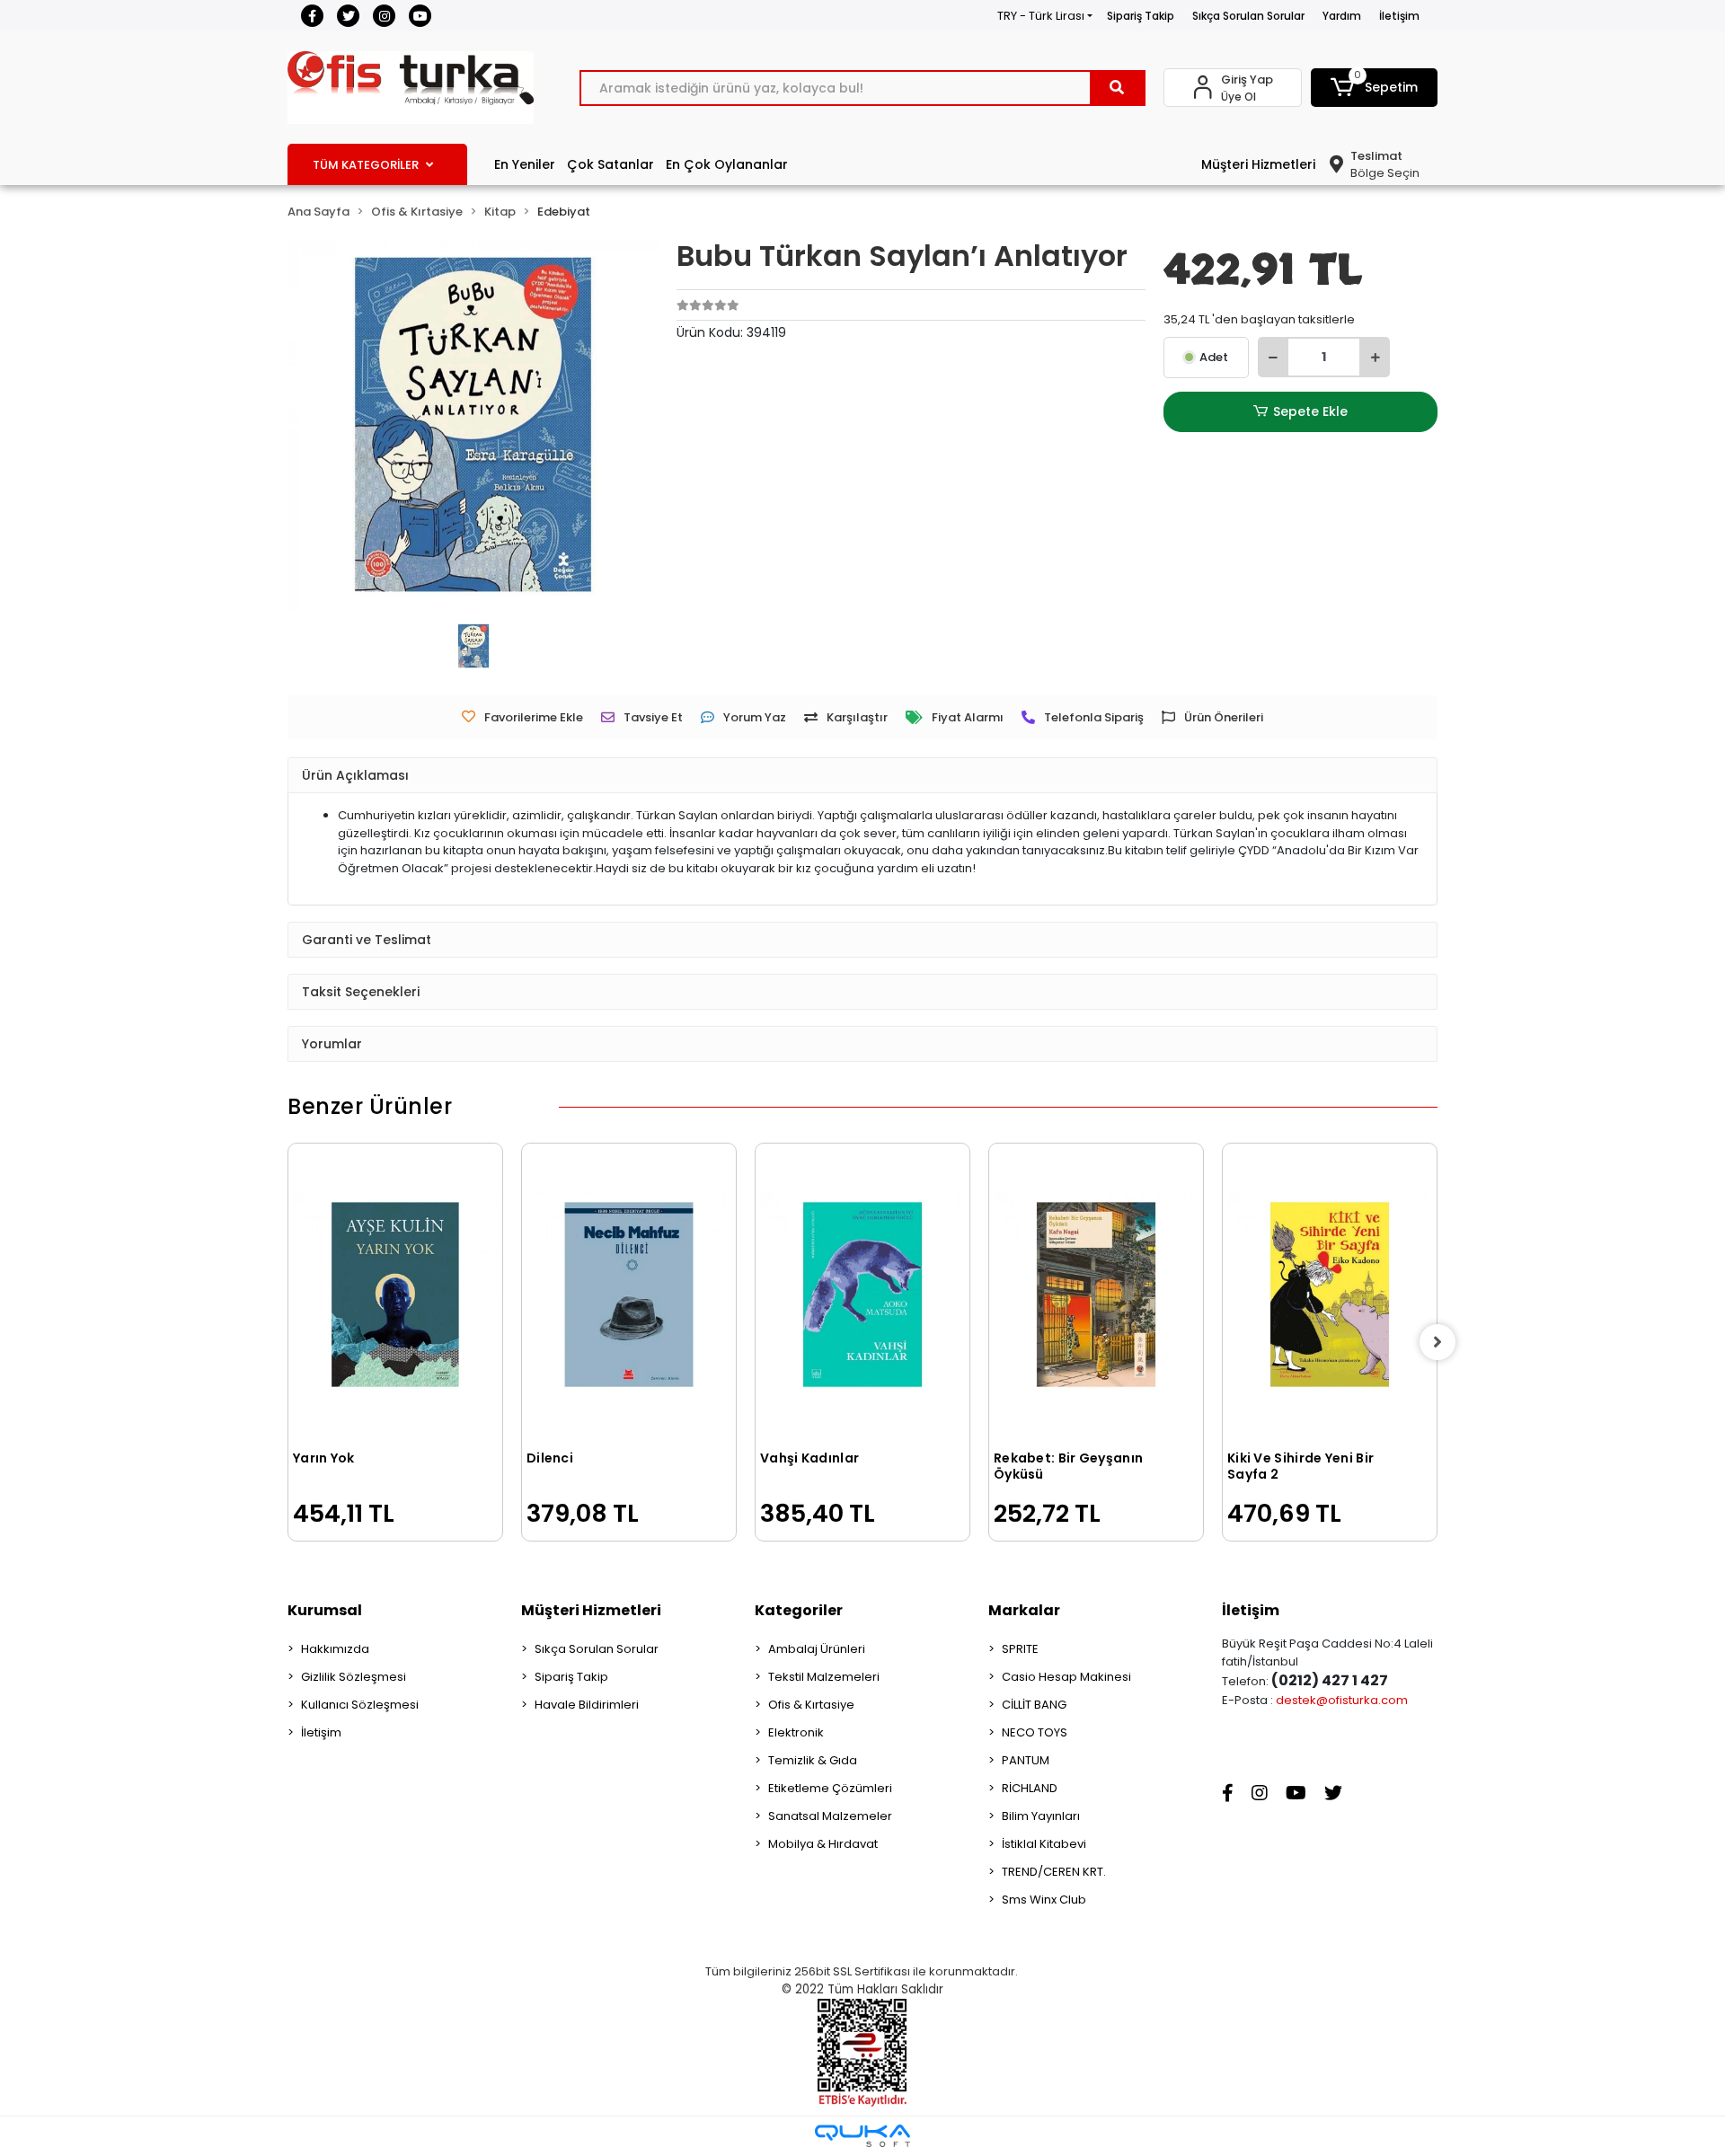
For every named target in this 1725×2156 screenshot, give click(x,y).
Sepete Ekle (1310, 411)
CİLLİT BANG (1034, 1705)
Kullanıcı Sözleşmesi (360, 1705)
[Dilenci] (629, 1294)
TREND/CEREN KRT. (1054, 1872)
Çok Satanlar (610, 164)
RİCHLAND (1030, 1788)
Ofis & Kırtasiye (811, 1705)
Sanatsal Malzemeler (830, 1816)
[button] (1375, 88)
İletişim (1399, 16)
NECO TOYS (1035, 1732)
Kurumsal (325, 1610)
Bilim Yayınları (1041, 1816)
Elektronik (796, 1732)
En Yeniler (525, 164)
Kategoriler (799, 1610)
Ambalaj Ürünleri (817, 1649)
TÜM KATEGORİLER (366, 165)
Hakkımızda (335, 1649)
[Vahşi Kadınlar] (862, 1294)
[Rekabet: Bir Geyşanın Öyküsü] (1096, 1294)
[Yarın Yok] (395, 1294)
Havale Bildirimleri (587, 1705)
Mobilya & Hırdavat (823, 1844)
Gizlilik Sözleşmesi (354, 1677)
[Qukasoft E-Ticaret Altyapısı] (862, 2136)
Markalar (1024, 1610)
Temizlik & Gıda (813, 1760)
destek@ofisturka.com (1342, 1700)
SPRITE (1020, 1649)
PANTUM (1026, 1760)
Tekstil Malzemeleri (824, 1677)
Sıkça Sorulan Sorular (1248, 16)
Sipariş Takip (1141, 16)
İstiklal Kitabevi (1044, 1844)
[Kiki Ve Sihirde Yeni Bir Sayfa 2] (1330, 1294)
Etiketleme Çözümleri (830, 1788)
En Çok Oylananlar (727, 164)
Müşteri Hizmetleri (1258, 164)
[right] (1437, 1342)
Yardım (1342, 16)
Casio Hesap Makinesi (1066, 1677)
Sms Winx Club (1044, 1900)
